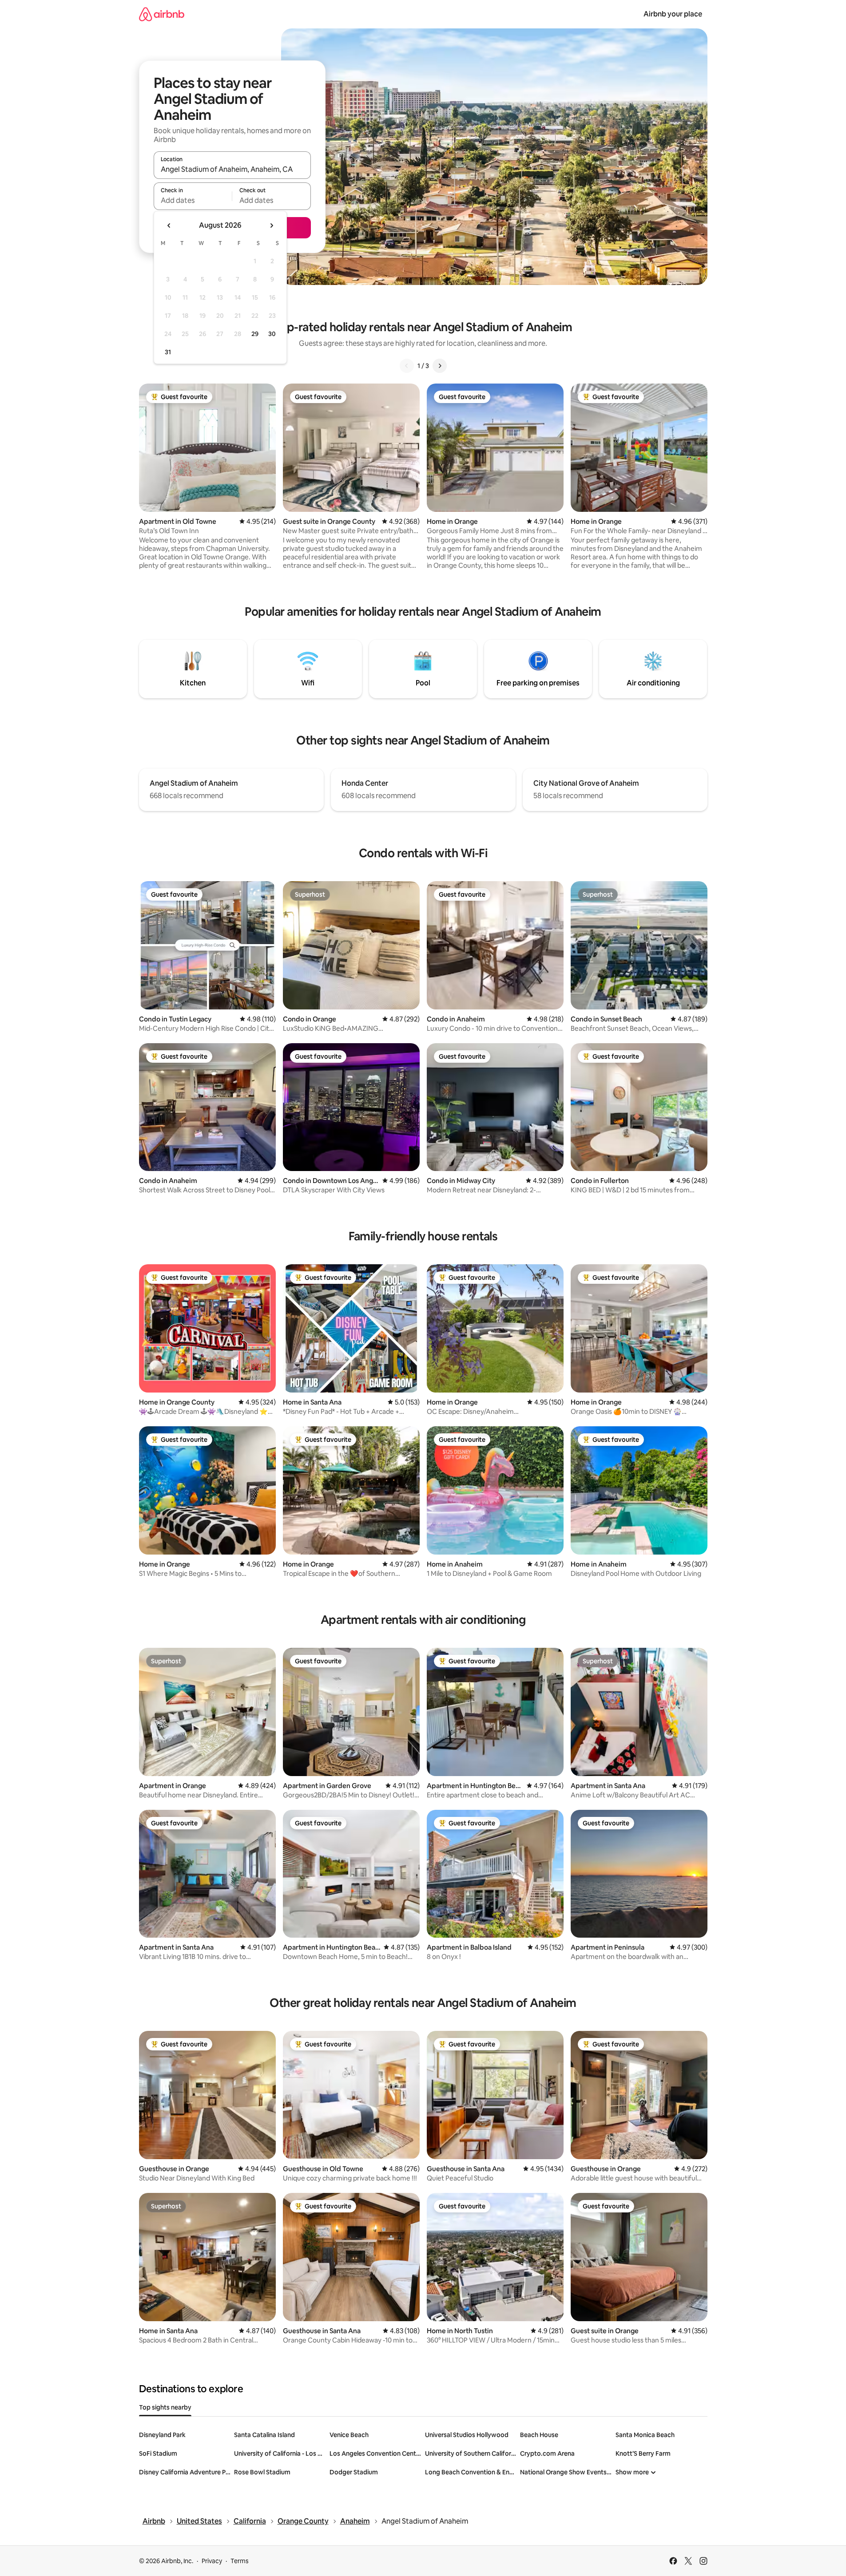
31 (168, 352)
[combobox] (232, 169)
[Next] (440, 366)
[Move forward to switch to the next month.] (271, 226)
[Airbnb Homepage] (162, 14)
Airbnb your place (673, 14)
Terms (240, 2561)
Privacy (212, 2561)
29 (255, 334)
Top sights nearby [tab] (165, 2407)
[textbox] (193, 200)
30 (272, 334)
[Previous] (407, 366)
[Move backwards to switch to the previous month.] (169, 226)
